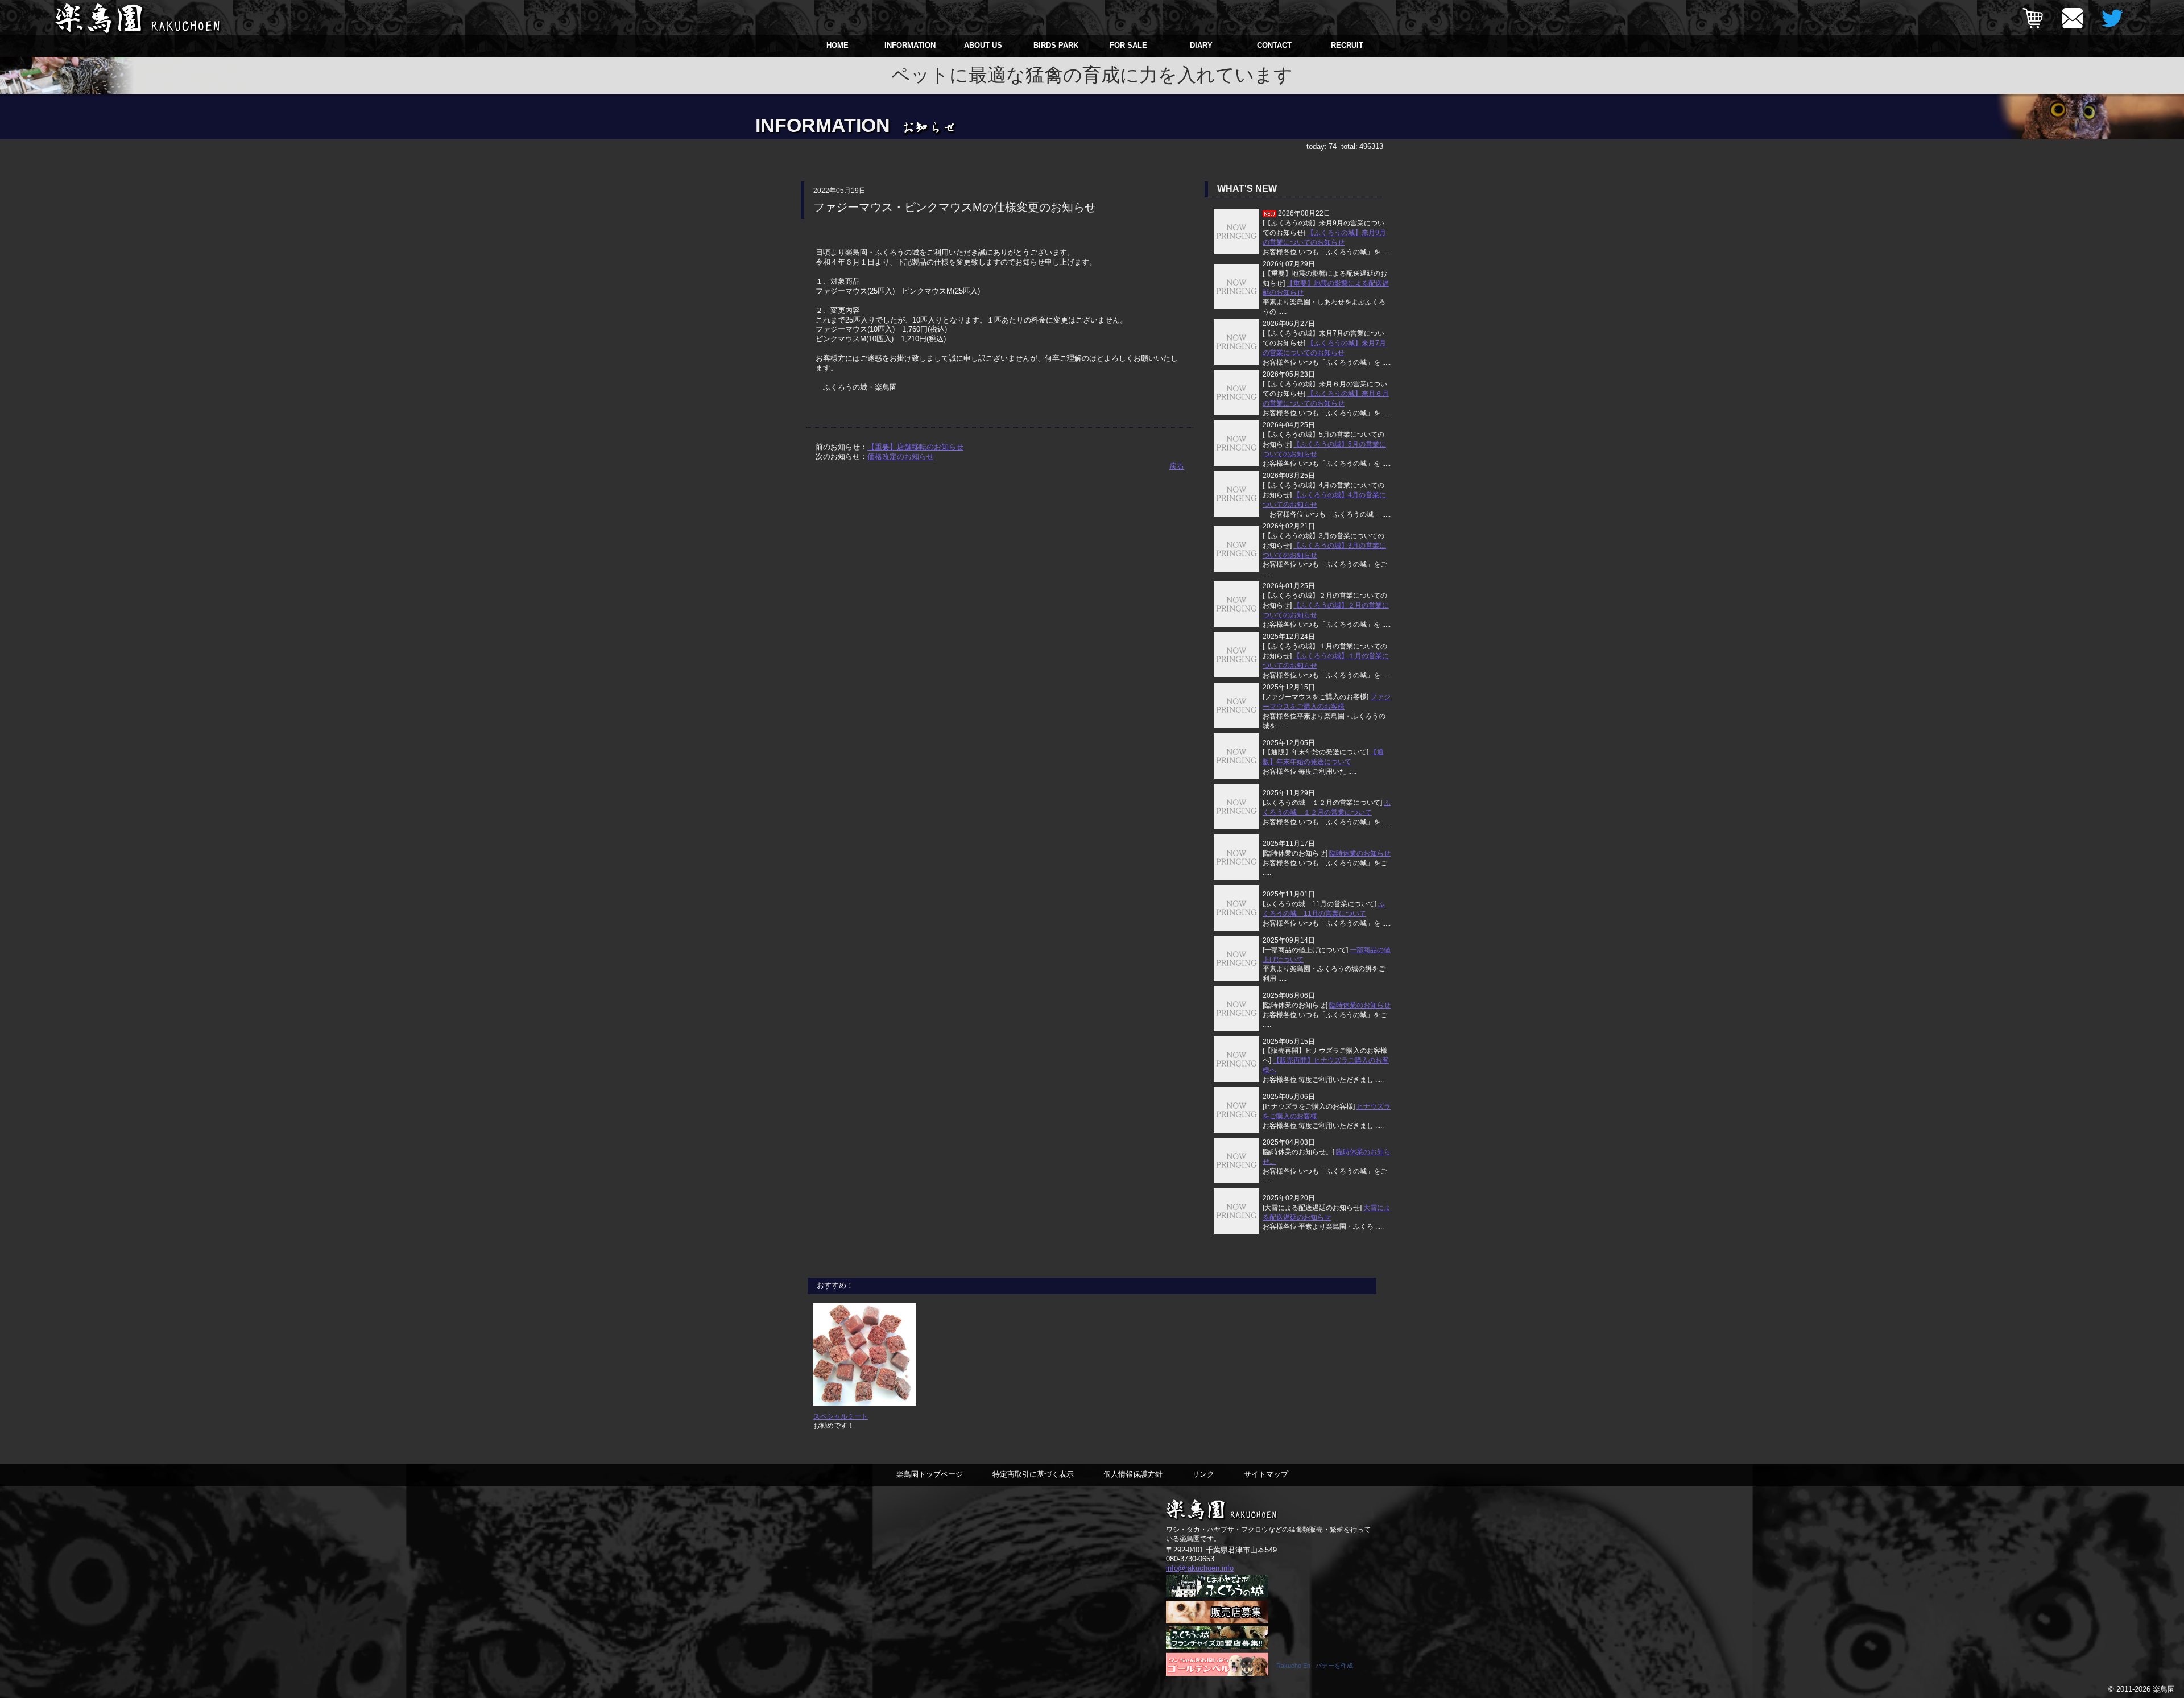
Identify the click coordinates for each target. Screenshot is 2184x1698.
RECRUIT (1347, 45)
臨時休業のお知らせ (1360, 853)
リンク (1203, 1474)
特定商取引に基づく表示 (1033, 1474)
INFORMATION (910, 45)
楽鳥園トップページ (930, 1474)
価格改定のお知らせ (901, 456)
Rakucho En (1293, 1666)
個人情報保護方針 (1133, 1474)
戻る (1177, 466)
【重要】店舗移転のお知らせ (915, 447)
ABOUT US (983, 45)
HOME (837, 45)
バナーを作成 (1334, 1666)
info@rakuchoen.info (1200, 1568)
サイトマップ (1266, 1474)
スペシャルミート (841, 1416)
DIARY (1201, 45)
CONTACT (1274, 45)
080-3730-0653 (1190, 1559)
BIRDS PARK (1056, 45)
